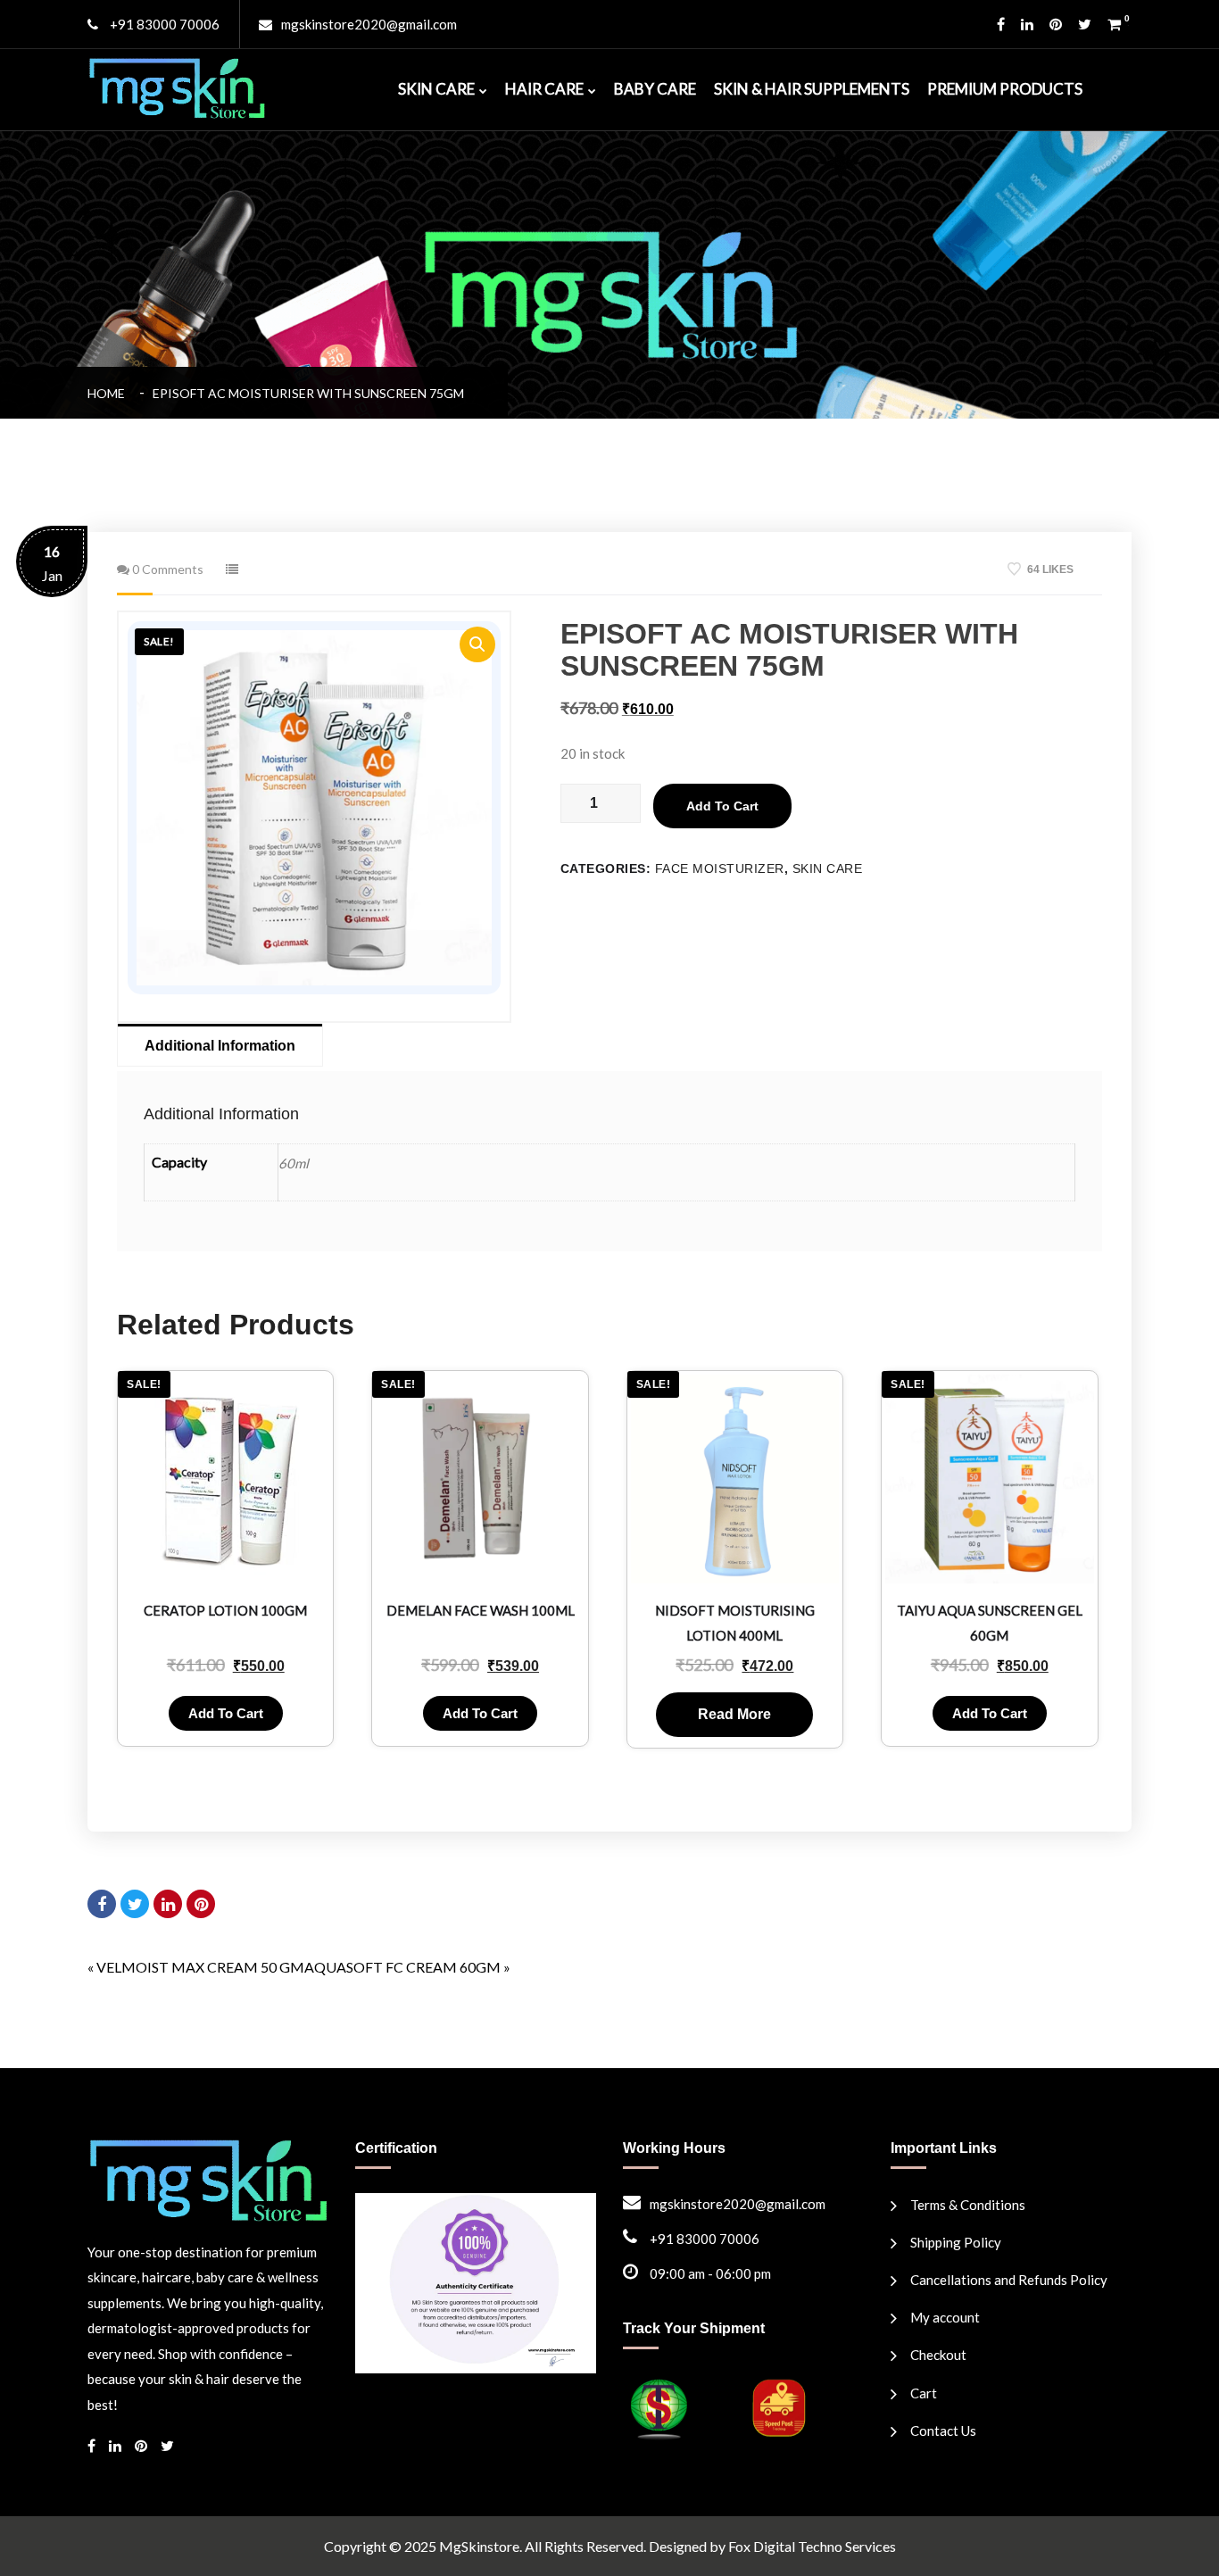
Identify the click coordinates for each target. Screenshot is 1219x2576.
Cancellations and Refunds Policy (1009, 2280)
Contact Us (943, 2431)
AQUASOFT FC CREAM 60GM (402, 1967)
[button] (477, 644)
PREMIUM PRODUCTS (1005, 89)
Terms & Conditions (968, 2205)
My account (945, 2317)
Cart (924, 2393)
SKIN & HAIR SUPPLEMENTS (812, 89)
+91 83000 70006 (163, 24)
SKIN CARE (436, 89)
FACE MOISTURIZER (720, 868)
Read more (734, 1714)
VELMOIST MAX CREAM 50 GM (200, 1967)
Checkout (938, 2355)
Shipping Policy (956, 2242)
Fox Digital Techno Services (812, 2546)
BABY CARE (655, 89)
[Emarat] (208, 2178)
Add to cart (722, 806)
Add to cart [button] (226, 1713)
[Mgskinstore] (177, 86)
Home (109, 393)
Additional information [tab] (220, 1046)
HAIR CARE (544, 89)
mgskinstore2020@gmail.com (369, 24)
